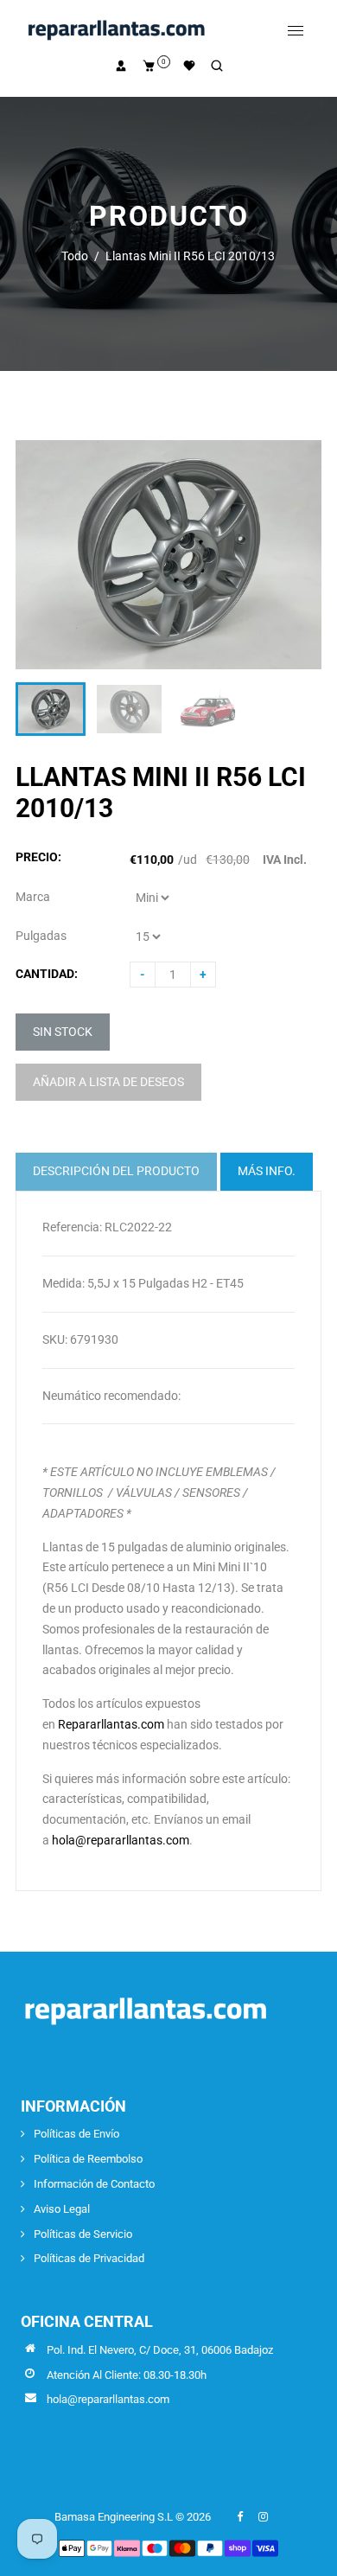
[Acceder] (121, 66)
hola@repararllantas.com (121, 1840)
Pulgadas (41, 936)
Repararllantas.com (111, 1724)
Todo (75, 256)
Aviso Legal (62, 2209)
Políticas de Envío (76, 2134)
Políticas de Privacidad (89, 2258)
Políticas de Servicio (83, 2234)
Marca (33, 897)
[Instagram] (264, 2517)
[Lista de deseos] (189, 66)
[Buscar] (217, 66)
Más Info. (267, 1171)
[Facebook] (241, 2517)
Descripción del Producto (116, 1171)
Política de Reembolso (88, 2159)
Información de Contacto (94, 2184)
